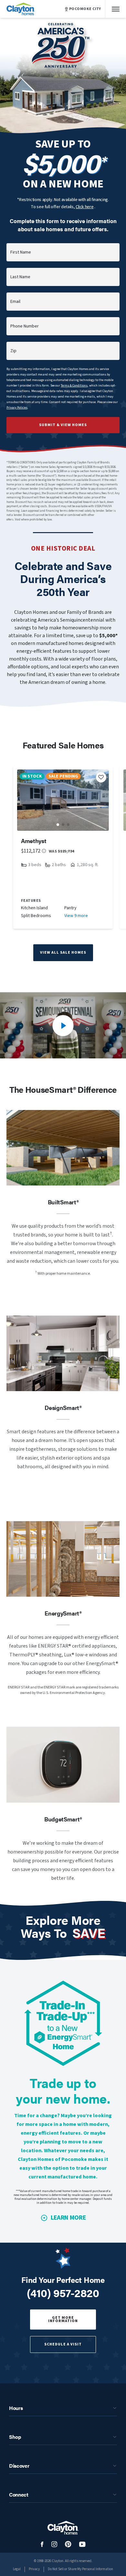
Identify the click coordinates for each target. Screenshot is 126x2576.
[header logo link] (21, 9)
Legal (17, 2569)
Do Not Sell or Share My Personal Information (80, 2569)
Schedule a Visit (63, 2344)
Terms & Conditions (74, 386)
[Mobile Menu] (116, 9)
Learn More (68, 2218)
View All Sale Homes (63, 953)
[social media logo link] (42, 2544)
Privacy (34, 2569)
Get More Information (63, 2319)
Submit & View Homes (63, 425)
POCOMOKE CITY (85, 9)
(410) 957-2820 (63, 2293)
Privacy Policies (17, 408)
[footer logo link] (63, 2528)
